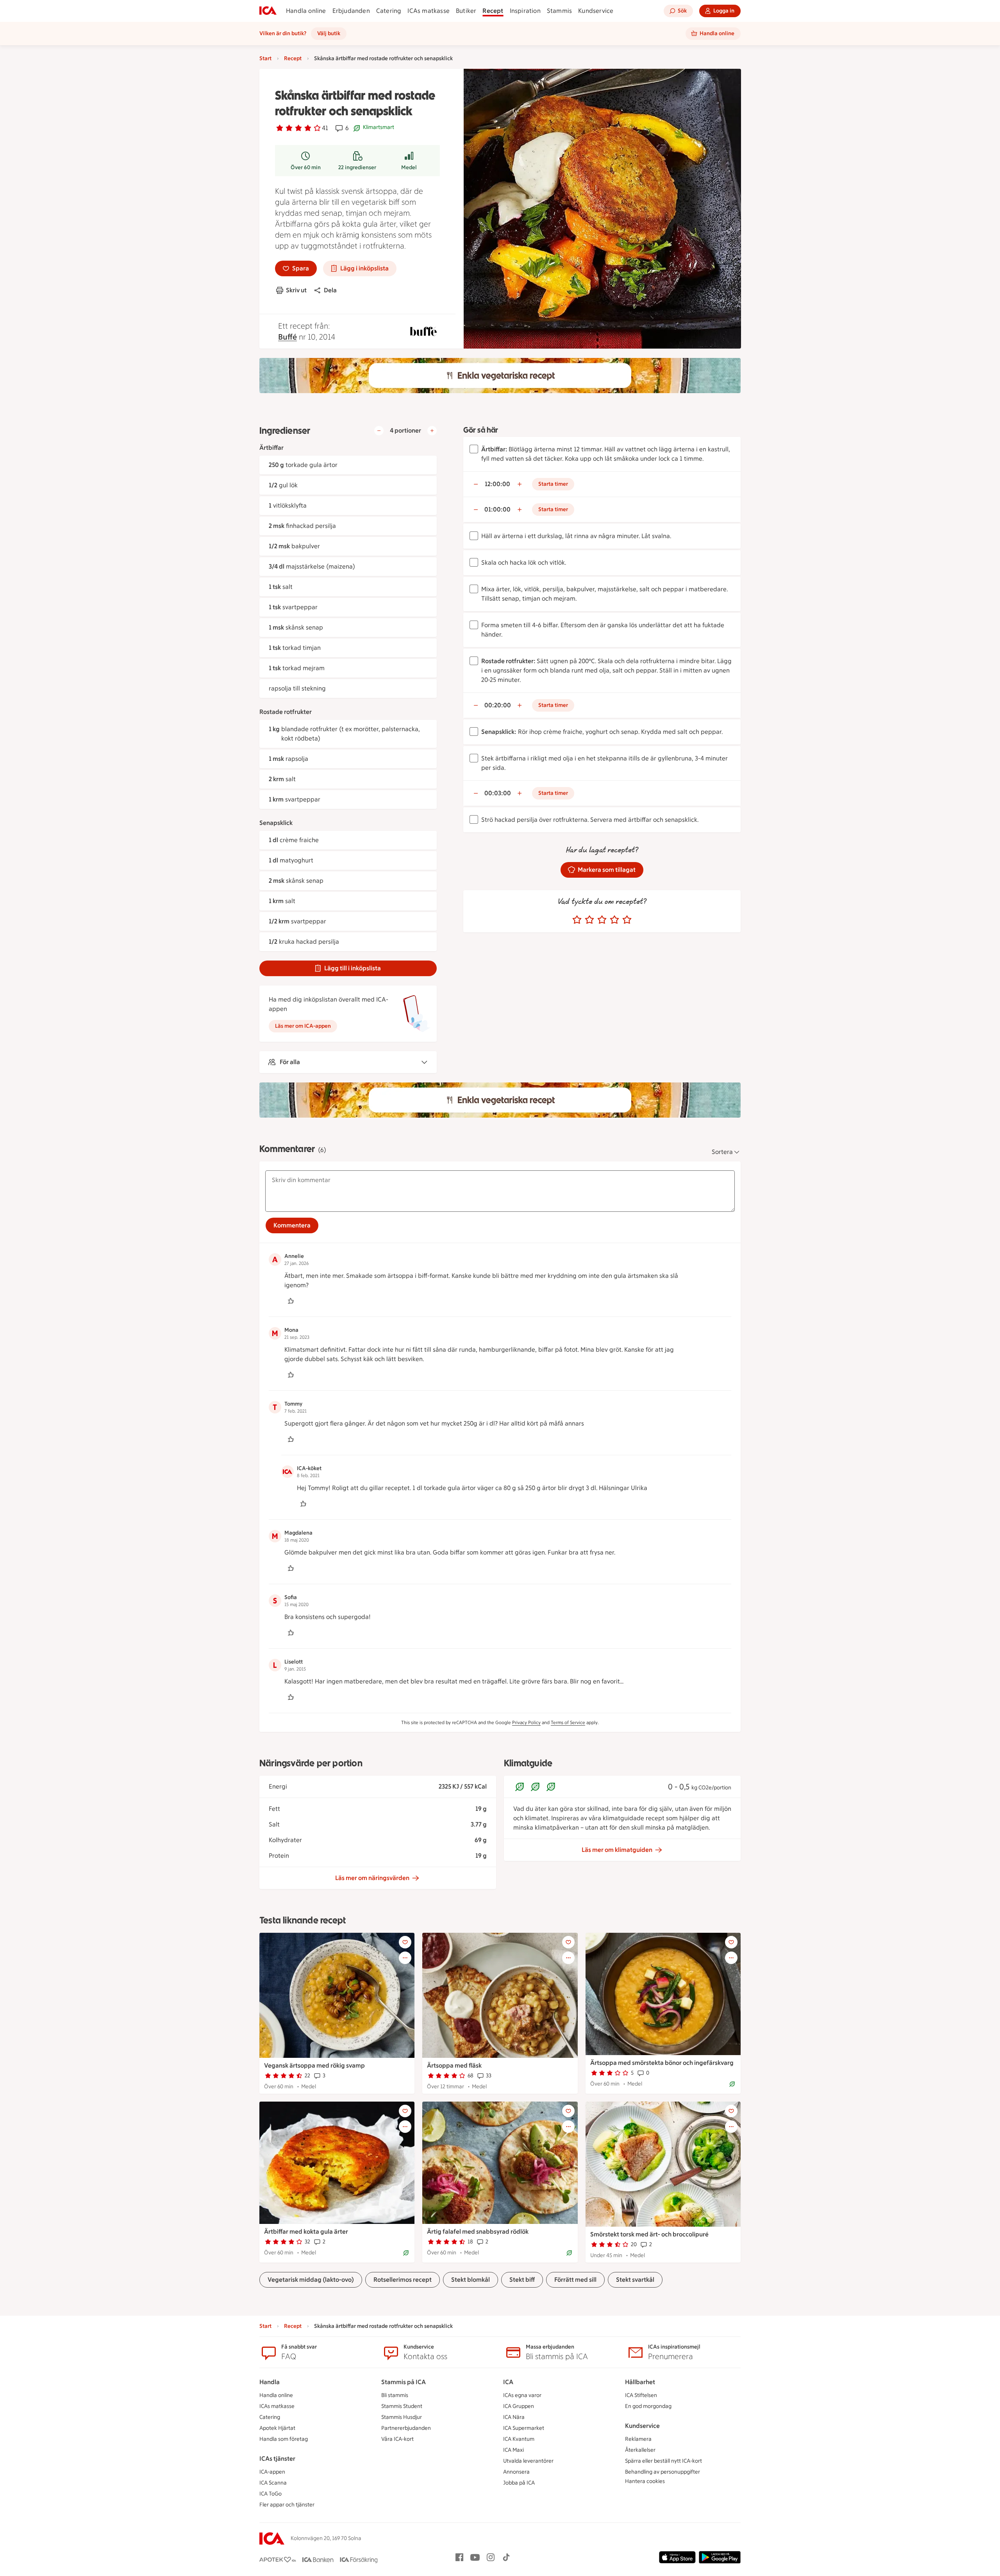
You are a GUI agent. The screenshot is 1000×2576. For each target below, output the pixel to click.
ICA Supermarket (524, 2428)
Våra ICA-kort (397, 2439)
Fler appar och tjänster (287, 2505)
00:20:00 (498, 705)
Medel (409, 167)
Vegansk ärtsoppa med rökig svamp (314, 2065)
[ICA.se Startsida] (268, 11)
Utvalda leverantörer (528, 2461)
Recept (493, 11)
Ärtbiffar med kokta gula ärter (306, 2232)
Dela (330, 290)
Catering (389, 11)
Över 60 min (306, 167)
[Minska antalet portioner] (379, 431)
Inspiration (525, 11)
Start (265, 58)
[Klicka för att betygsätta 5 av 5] (627, 920)
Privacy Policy (526, 1723)
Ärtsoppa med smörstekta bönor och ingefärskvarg (662, 2063)
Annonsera (516, 2472)
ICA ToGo (271, 2494)
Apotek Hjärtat (277, 2428)
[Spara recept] (405, 1942)
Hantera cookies (645, 2481)
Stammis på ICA (404, 2382)
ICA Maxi (513, 2450)
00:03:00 (498, 793)
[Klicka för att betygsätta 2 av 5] (589, 920)
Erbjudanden (351, 11)
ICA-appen (272, 2472)
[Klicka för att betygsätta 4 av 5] (614, 920)
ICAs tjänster (277, 2459)
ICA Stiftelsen (641, 2395)
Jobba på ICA (519, 2483)
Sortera (722, 1152)
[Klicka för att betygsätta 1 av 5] (577, 920)
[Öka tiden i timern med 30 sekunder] (520, 484)
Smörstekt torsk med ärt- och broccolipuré (649, 2234)
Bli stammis (395, 2395)
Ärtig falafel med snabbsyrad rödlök (478, 2232)
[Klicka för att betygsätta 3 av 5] (602, 920)
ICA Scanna (273, 2483)
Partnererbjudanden (406, 2428)
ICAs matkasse (429, 11)
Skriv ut (296, 290)
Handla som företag (284, 2439)
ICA (508, 2382)
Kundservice (596, 11)
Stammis (559, 11)
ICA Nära (514, 2417)
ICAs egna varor (522, 2395)
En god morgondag (648, 2406)
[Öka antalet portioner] (432, 431)
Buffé (287, 337)
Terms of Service (568, 1723)
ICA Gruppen (519, 2406)
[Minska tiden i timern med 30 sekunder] (476, 484)
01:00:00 (497, 509)
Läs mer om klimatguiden (617, 1850)
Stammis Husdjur (402, 2417)
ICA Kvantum (519, 2439)
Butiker (466, 11)
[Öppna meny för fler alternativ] (405, 1958)
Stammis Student (402, 2406)
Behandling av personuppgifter (662, 2472)
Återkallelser (640, 2450)
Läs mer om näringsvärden (372, 1878)
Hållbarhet (640, 2382)
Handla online (306, 11)
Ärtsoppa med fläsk (454, 2065)
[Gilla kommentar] (291, 1301)
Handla (270, 2382)
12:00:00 (497, 484)
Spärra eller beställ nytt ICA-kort (663, 2461)
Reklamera (638, 2439)
